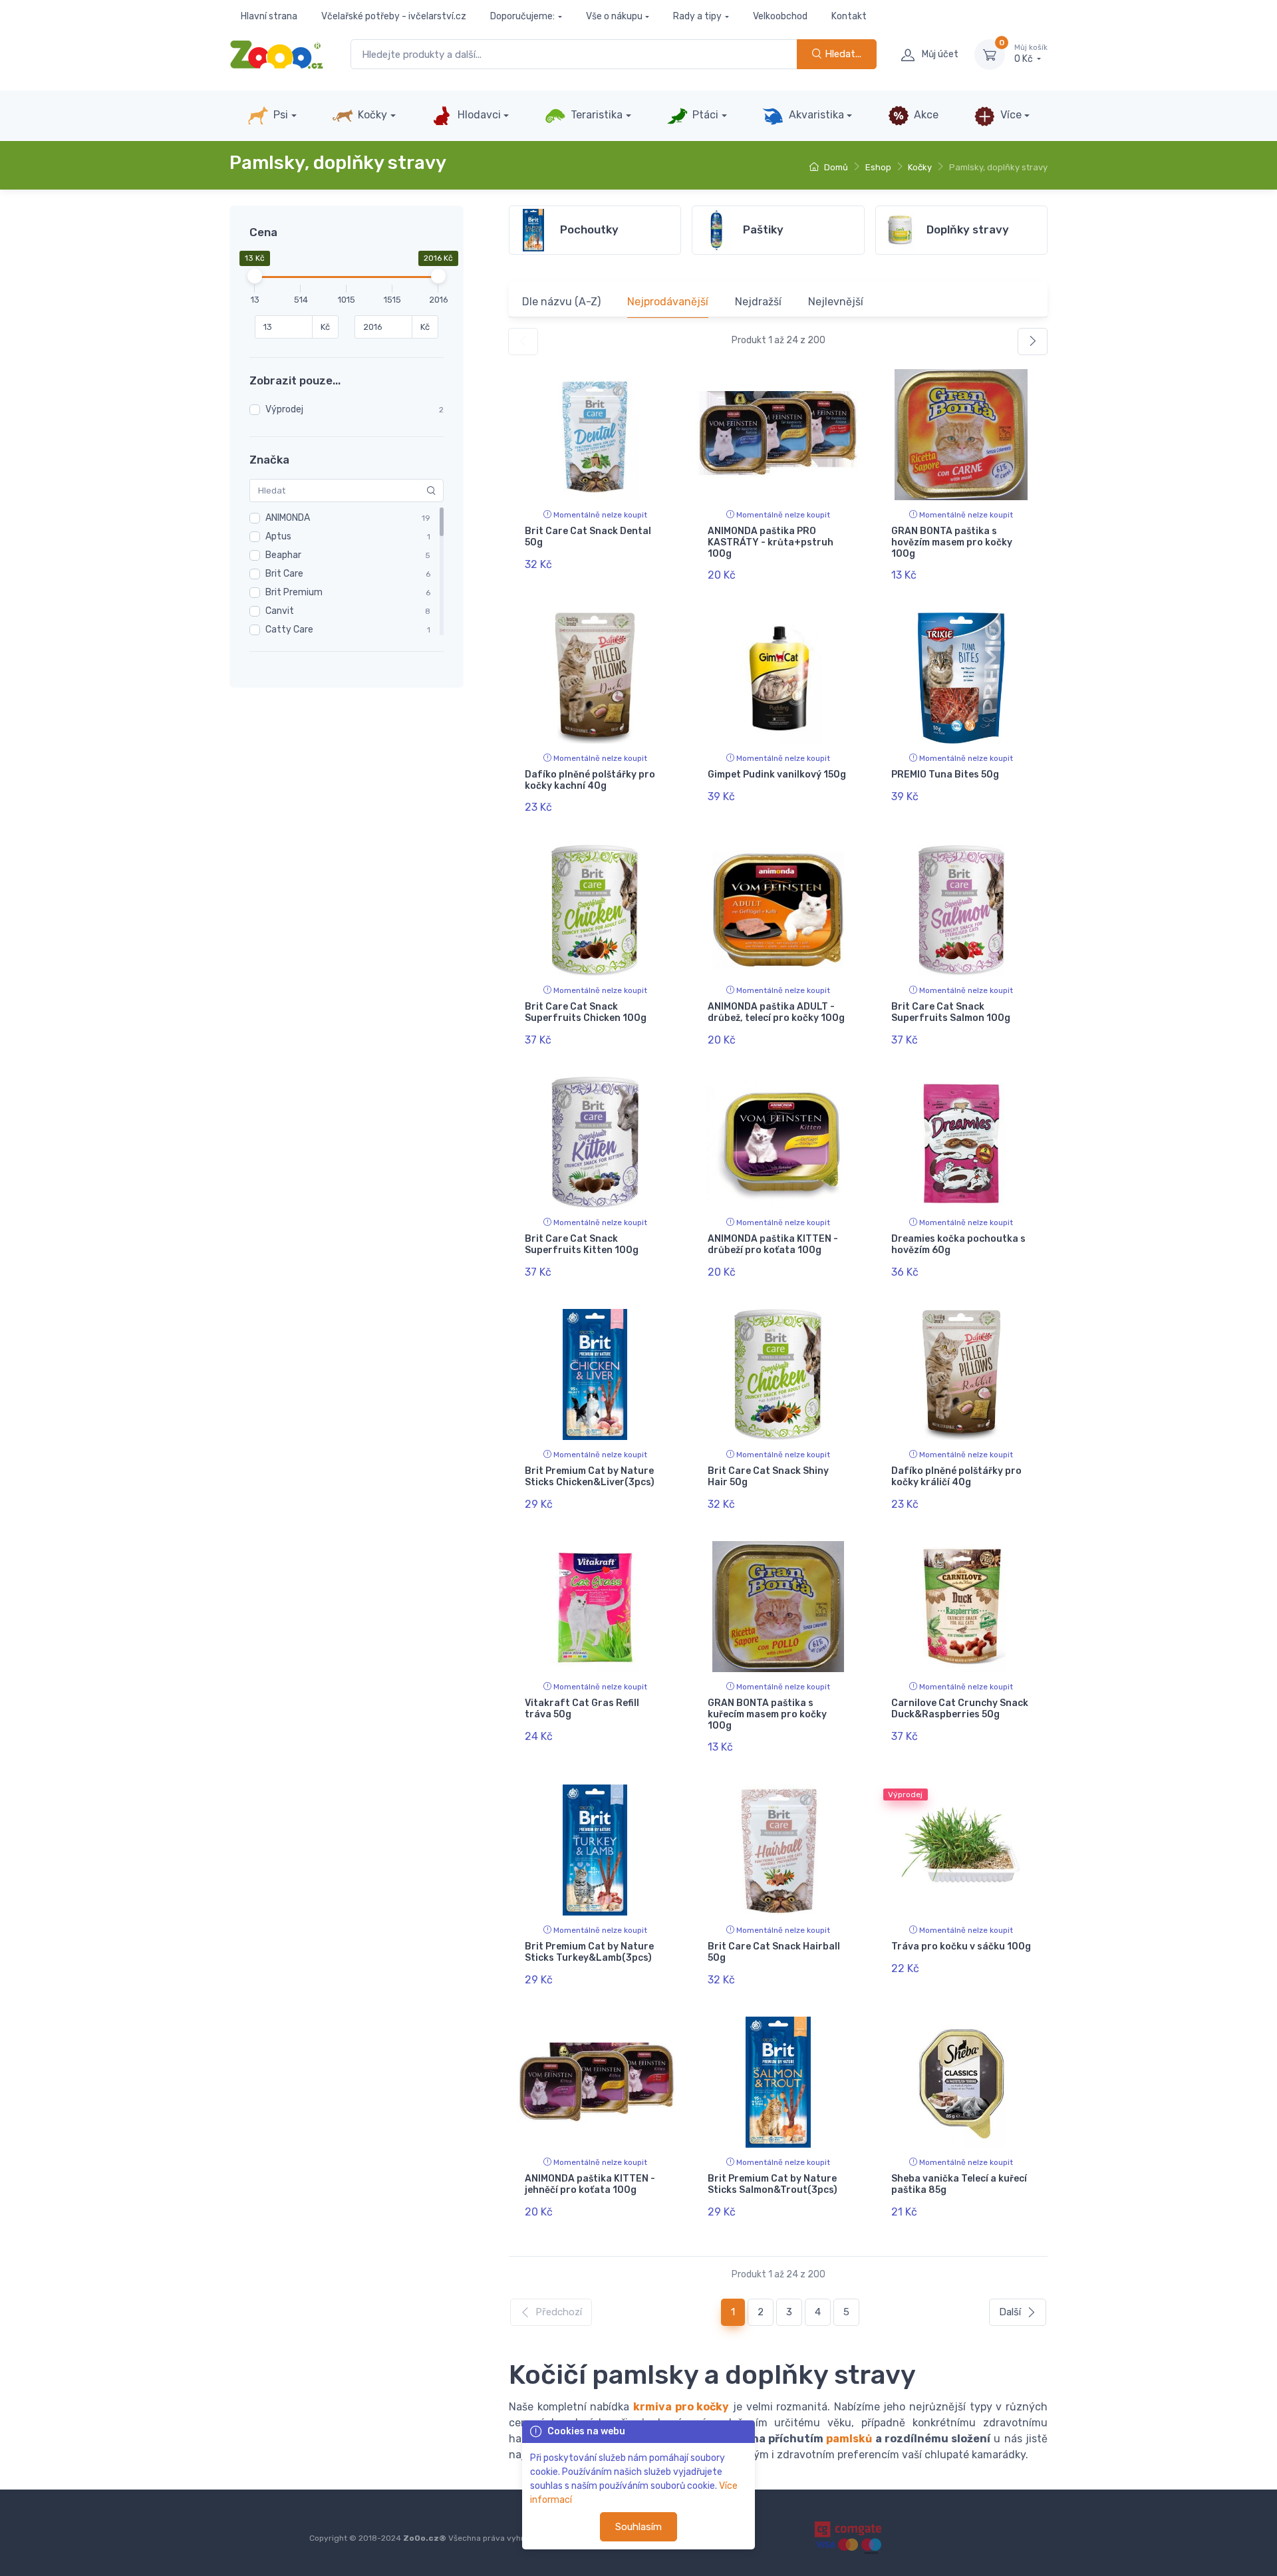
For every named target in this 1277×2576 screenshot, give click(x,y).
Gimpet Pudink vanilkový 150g (777, 775)
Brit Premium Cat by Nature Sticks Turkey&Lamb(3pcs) (589, 1952)
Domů (835, 167)
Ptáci (704, 115)
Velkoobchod (780, 16)
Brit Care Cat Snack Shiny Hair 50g (768, 1477)
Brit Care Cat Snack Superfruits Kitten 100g (582, 1244)
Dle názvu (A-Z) (561, 302)
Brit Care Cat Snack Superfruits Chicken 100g (586, 1012)
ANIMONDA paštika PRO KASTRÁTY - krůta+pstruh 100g (771, 542)
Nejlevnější (836, 302)
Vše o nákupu (614, 16)
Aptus (278, 536)
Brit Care (284, 574)
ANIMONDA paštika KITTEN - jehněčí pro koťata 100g (590, 2184)
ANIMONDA (288, 518)
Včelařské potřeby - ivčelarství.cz (394, 16)
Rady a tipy (697, 16)
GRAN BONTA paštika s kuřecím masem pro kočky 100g (767, 1714)
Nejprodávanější (668, 302)
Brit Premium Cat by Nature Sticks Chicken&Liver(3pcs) (590, 1477)
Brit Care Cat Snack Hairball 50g (774, 1952)
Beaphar (283, 555)
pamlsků (849, 2439)
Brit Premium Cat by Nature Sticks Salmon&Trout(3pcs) (773, 2184)
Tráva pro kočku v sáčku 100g (961, 1946)
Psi (279, 115)
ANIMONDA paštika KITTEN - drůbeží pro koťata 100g (773, 1244)
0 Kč (1031, 54)
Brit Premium (294, 592)
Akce (925, 115)
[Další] (1033, 342)
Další (1010, 2312)
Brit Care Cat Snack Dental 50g (588, 537)
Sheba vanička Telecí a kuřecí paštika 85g (959, 2184)
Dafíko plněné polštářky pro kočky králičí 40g (956, 1477)
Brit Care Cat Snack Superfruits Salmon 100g (951, 1012)
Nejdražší (758, 302)
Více (1010, 115)
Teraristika (595, 115)
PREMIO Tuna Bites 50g (945, 775)
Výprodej (284, 409)
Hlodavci (478, 115)
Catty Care (289, 630)
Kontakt (849, 16)
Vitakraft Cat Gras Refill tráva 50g (582, 1709)
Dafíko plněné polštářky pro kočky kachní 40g (590, 780)
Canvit (280, 611)
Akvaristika (815, 115)
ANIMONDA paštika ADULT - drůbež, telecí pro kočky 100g (776, 1012)
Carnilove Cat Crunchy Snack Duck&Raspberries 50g (960, 1709)
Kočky (371, 115)
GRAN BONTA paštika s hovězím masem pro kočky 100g (952, 542)
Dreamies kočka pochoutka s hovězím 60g (958, 1244)
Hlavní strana (269, 16)
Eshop (878, 167)
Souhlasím (638, 2527)
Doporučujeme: (522, 16)
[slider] (255, 276)
